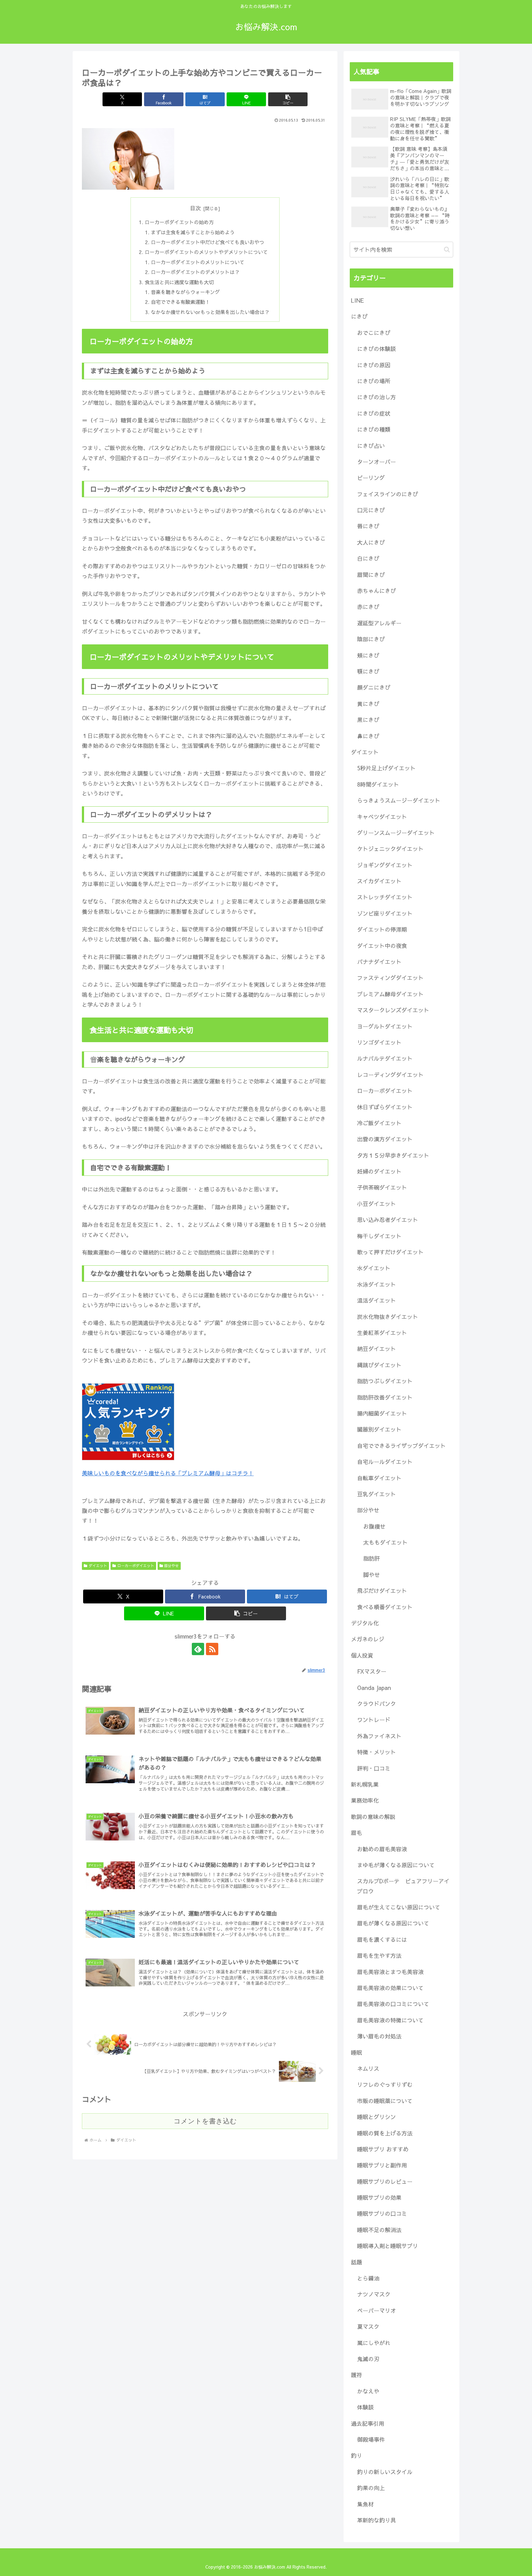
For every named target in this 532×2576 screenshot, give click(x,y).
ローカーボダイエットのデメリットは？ (195, 272)
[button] (288, 99)
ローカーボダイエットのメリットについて (198, 262)
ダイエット (98, 1566)
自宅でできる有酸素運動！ (180, 302)
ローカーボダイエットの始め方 (179, 222)
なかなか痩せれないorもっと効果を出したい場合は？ (210, 312)
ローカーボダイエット (136, 1566)
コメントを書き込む (205, 2121)
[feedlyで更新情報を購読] (198, 1649)
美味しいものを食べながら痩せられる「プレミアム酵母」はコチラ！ (168, 1473)
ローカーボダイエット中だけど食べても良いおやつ (208, 242)
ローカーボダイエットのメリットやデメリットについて (206, 252)
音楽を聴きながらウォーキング (185, 292)
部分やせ (171, 1566)
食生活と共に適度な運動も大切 (179, 282)
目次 (195, 208)
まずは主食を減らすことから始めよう (193, 232)
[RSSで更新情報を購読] (212, 1649)
